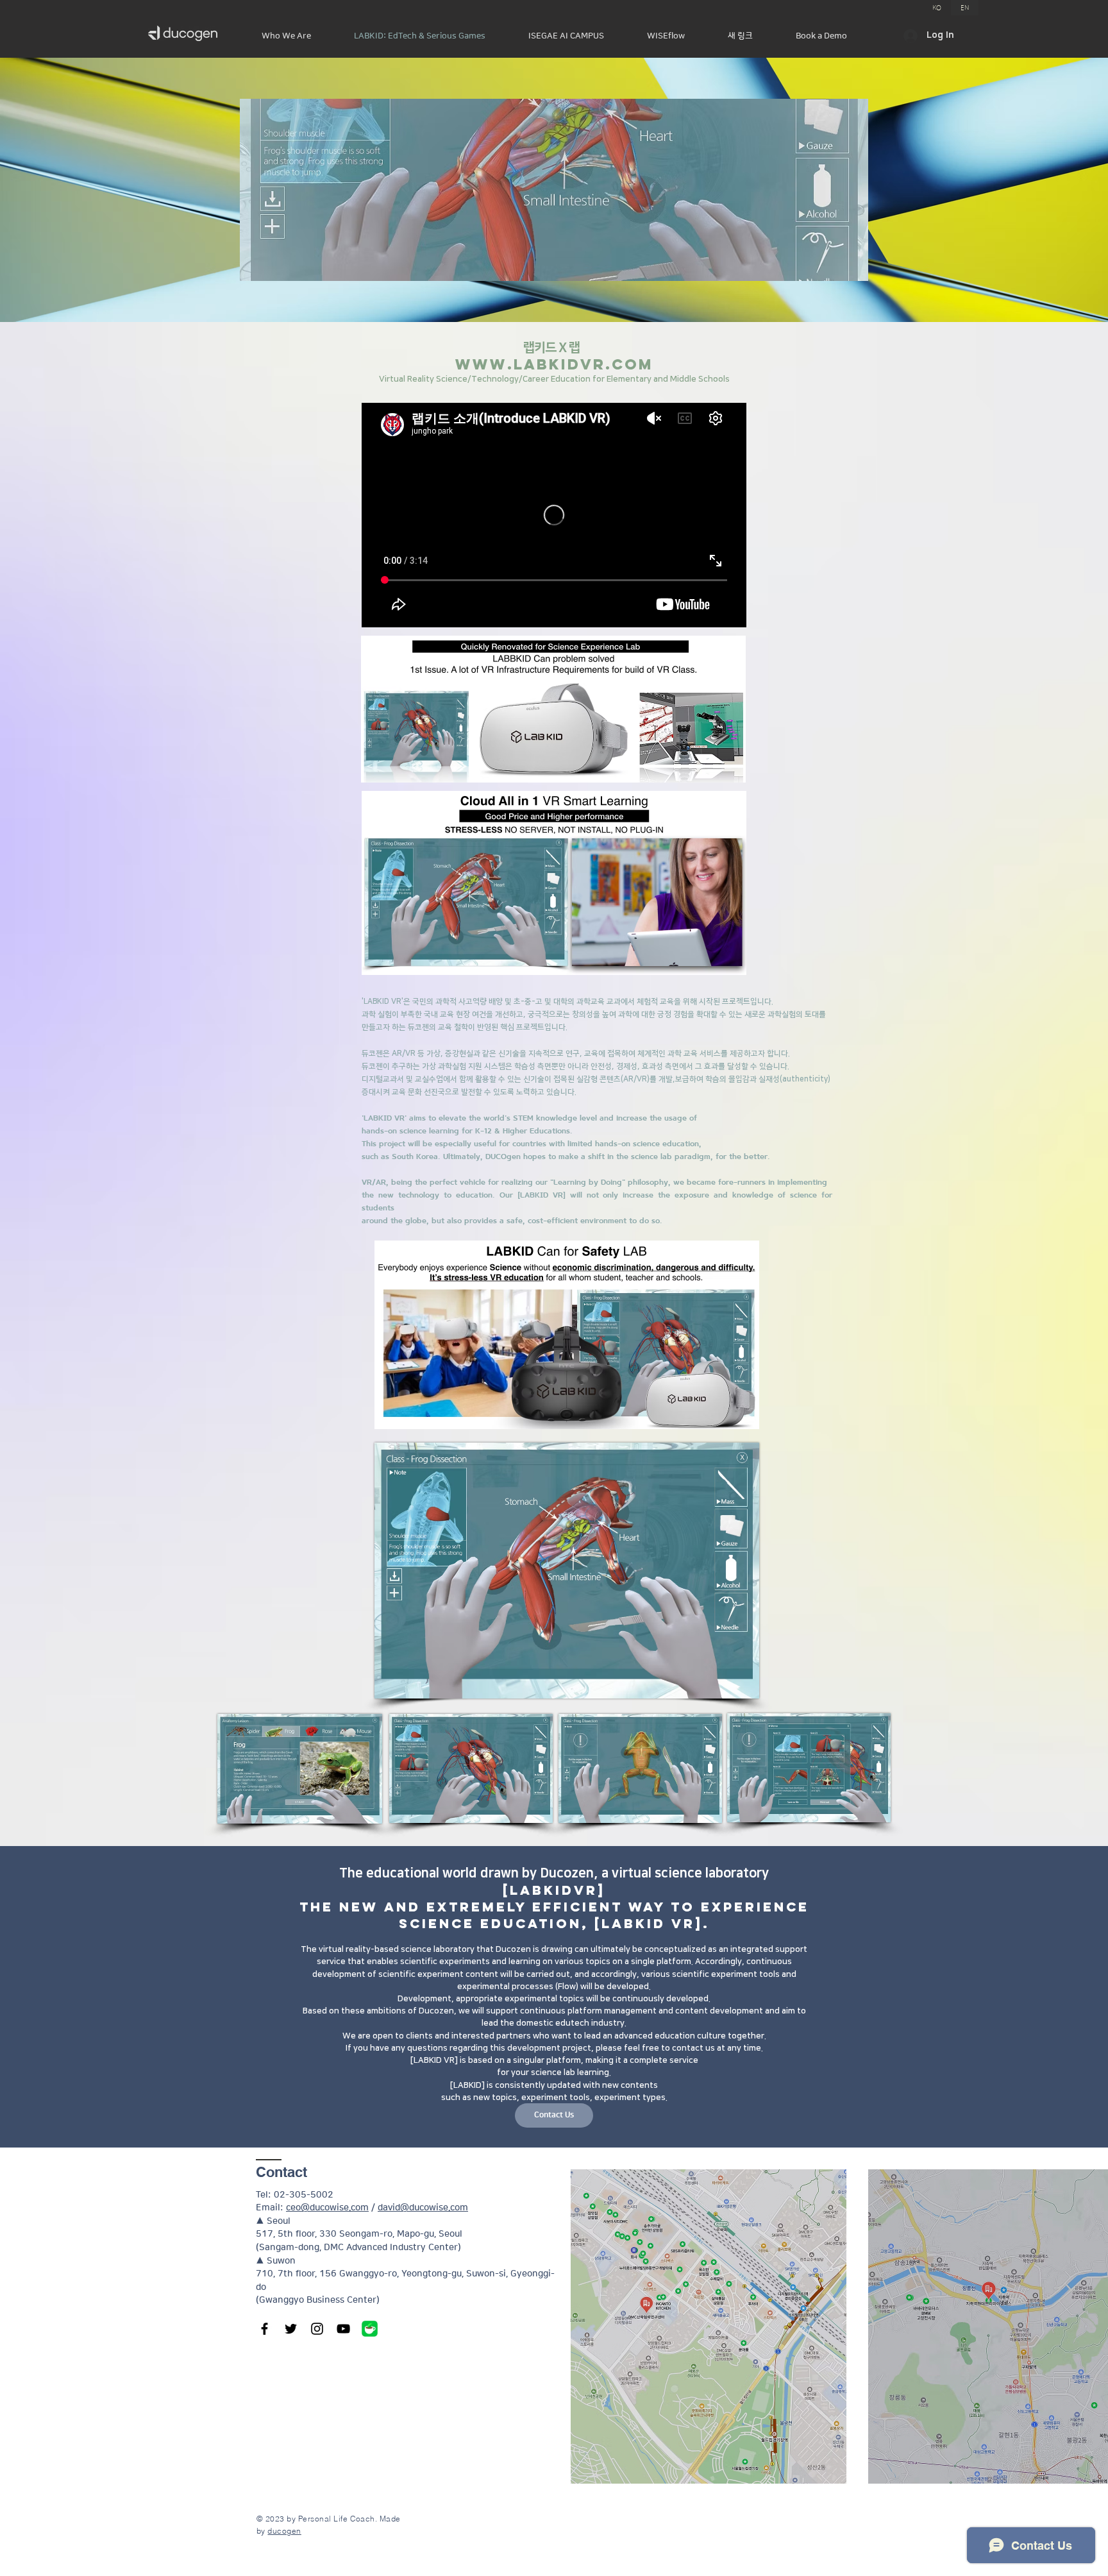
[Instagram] (317, 2329)
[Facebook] (264, 2329)
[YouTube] (343, 2329)
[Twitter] (291, 2329)
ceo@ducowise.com (327, 2208)
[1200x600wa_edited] (370, 2329)
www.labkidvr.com (554, 364)
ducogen (284, 2531)
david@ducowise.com (423, 2208)
